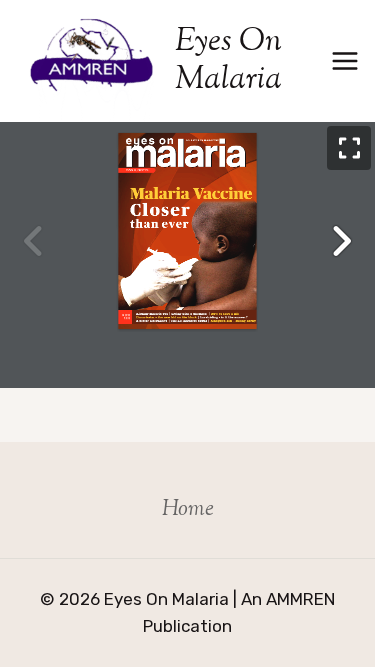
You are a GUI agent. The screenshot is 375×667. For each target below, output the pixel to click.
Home (188, 510)
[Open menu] (345, 60)
